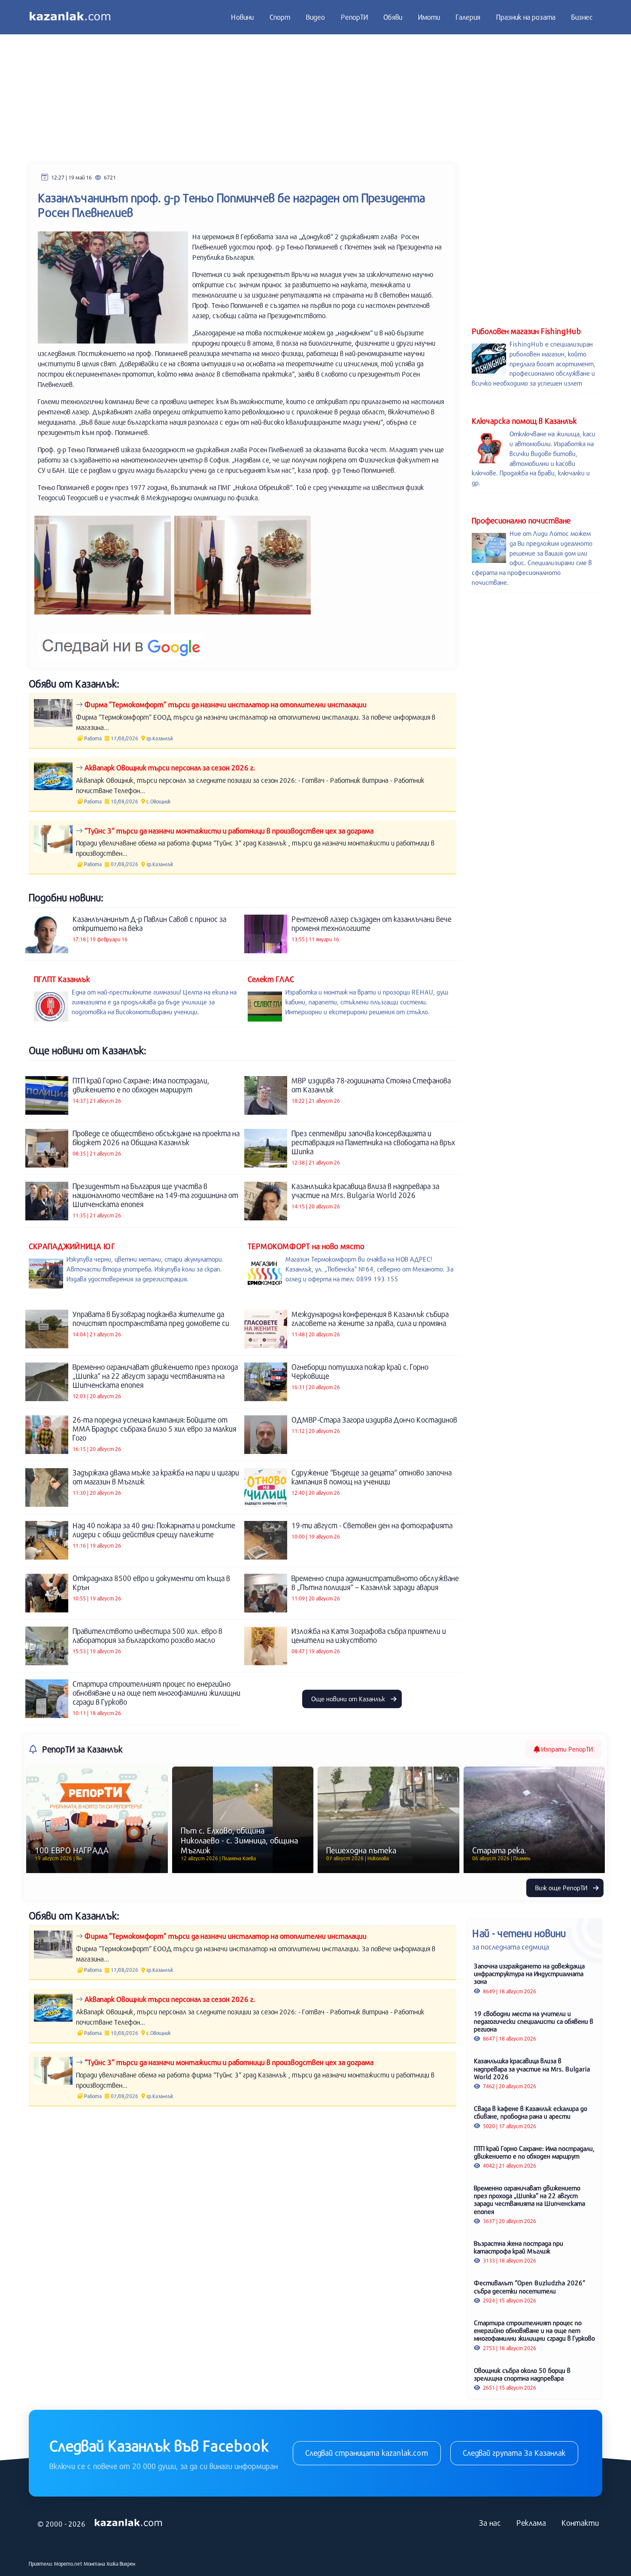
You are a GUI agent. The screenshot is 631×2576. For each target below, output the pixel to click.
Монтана (94, 2564)
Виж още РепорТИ (562, 1888)
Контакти (580, 2523)
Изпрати (566, 1749)
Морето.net (68, 2564)
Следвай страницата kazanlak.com (367, 2453)
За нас (490, 2523)
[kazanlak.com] (128, 2523)
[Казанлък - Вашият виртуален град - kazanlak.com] (70, 17)
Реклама (531, 2523)
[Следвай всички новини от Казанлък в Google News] (121, 641)
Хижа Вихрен (121, 2564)
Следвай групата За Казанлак (514, 2453)
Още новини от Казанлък (349, 1699)
